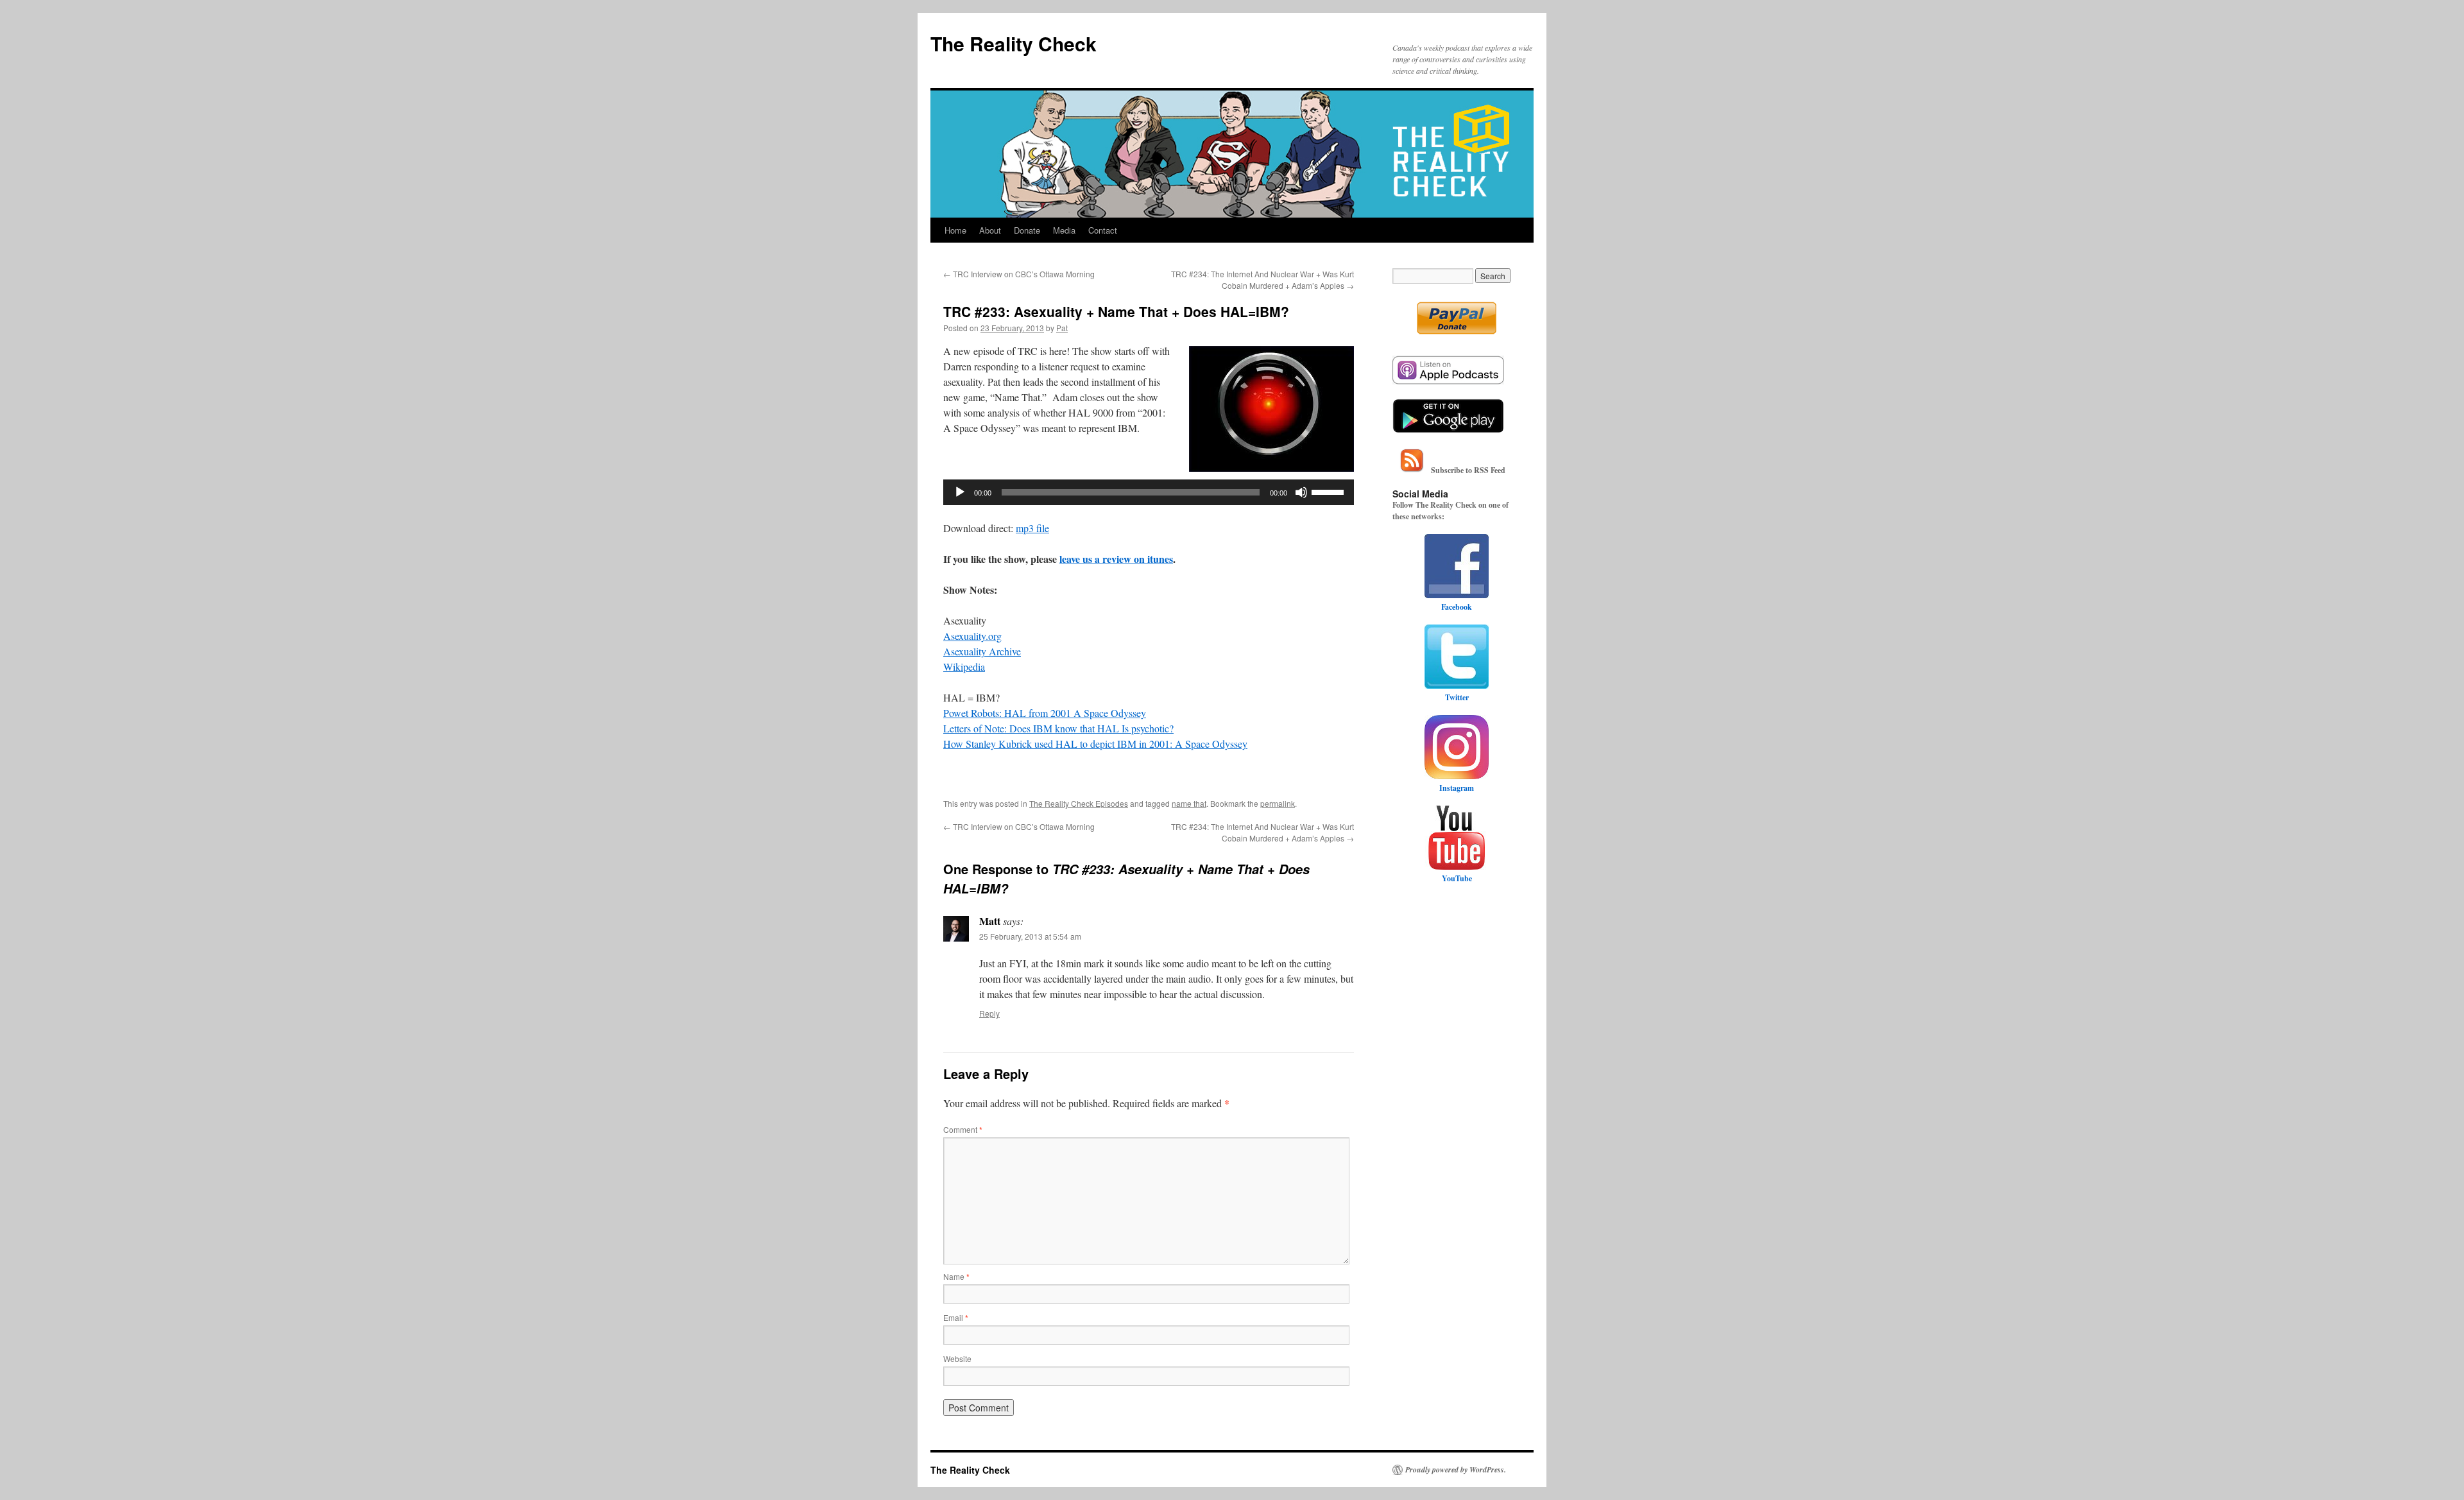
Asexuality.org (972, 636)
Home (955, 230)
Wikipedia (964, 667)
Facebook (1457, 607)
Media (1064, 230)
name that (1189, 803)
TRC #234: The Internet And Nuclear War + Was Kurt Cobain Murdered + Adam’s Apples (1262, 280)
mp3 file (1032, 528)
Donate (1027, 230)
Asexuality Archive (982, 651)
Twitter (1457, 697)
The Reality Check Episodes (1079, 803)
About (990, 230)
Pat (1062, 328)
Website (957, 1358)
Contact (1103, 230)
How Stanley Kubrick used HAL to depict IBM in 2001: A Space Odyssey (1095, 744)
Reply (989, 1013)
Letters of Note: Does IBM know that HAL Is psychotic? (1058, 728)
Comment (963, 1129)
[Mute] (1301, 492)
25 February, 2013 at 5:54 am (1030, 936)
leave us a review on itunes (1116, 559)
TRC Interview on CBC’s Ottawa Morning (1019, 274)
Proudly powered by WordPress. (1456, 1470)
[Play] (960, 492)
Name (956, 1276)
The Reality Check (1014, 43)
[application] (1149, 492)
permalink (1278, 803)
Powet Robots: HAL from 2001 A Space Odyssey (1045, 713)
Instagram (1457, 788)
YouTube (1457, 878)
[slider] (1330, 491)
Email (956, 1317)
